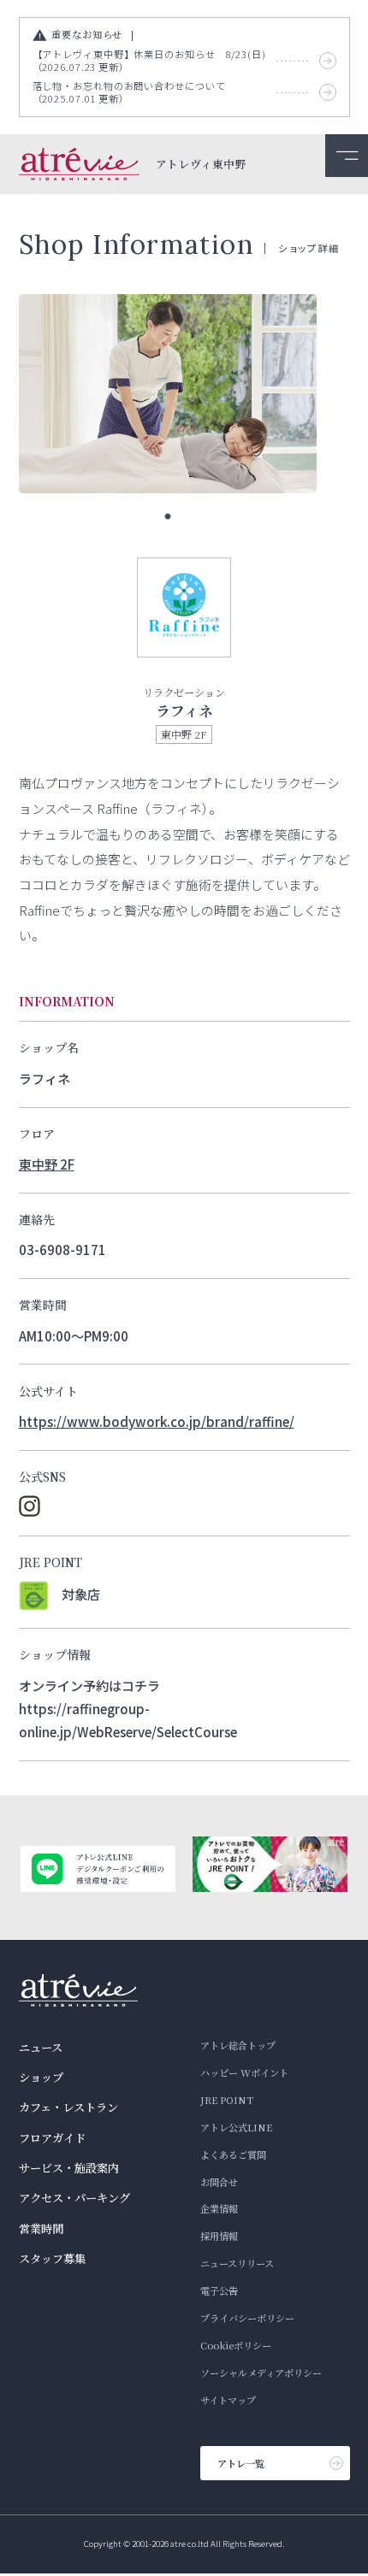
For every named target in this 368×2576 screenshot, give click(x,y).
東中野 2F (47, 1164)
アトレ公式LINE (236, 2127)
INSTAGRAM (30, 1506)
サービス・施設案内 (69, 2168)
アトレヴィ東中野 (201, 165)
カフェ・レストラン (68, 2107)
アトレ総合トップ (238, 2045)
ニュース (41, 2047)
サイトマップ (228, 2400)
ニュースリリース (237, 2263)
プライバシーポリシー (247, 2318)
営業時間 (41, 2228)
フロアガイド (52, 2138)
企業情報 (219, 2208)
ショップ (41, 2077)
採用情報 (219, 2236)
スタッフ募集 (52, 2258)
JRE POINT (227, 2100)
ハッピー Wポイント (244, 2072)
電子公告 (219, 2290)
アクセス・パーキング (74, 2198)
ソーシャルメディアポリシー (261, 2373)
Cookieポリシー (236, 2345)
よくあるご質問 (233, 2155)
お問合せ (219, 2182)
